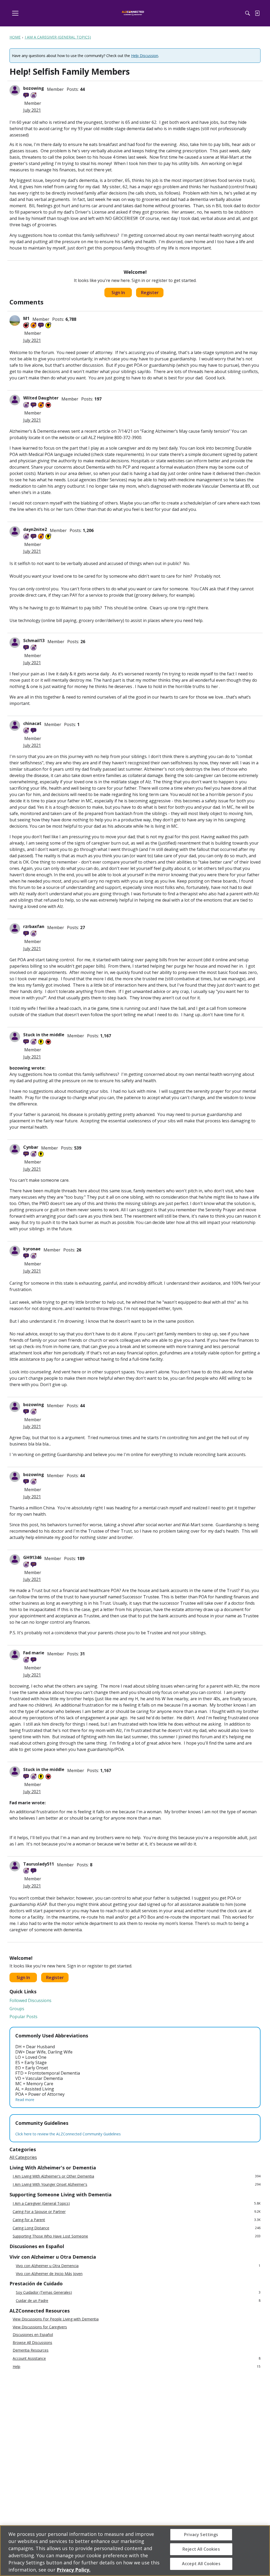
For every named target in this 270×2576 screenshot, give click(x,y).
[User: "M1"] (15, 321)
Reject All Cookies (201, 2549)
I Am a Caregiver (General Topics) (137, 2203)
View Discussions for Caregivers (40, 2327)
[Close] (262, 2550)
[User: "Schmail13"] (15, 643)
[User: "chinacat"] (15, 726)
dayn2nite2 (35, 529)
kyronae (32, 1249)
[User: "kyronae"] (15, 1251)
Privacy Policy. (74, 2570)
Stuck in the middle (44, 1035)
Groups (17, 2009)
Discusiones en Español (33, 2335)
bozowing (34, 88)
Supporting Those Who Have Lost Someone (137, 2236)
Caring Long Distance (137, 2228)
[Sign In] (257, 13)
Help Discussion (145, 56)
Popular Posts (23, 2017)
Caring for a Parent (137, 2220)
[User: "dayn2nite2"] (15, 531)
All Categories (23, 2157)
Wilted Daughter (41, 398)
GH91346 (32, 1557)
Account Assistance (137, 2358)
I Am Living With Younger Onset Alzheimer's (137, 2184)
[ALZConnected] (133, 13)
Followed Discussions (30, 2000)
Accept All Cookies (201, 2564)
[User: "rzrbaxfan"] (15, 929)
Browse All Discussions (32, 2343)
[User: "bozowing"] (15, 90)
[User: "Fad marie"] (15, 1655)
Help (137, 2367)
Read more (25, 2100)
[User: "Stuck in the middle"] (15, 1037)
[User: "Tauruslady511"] (15, 1866)
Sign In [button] (118, 293)
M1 (26, 318)
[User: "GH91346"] (15, 1560)
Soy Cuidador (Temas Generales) (138, 2292)
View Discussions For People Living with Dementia (56, 2319)
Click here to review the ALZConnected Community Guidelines (68, 2134)
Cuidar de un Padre (138, 2300)
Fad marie (34, 1653)
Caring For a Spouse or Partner (137, 2212)
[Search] (248, 13)
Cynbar (31, 1147)
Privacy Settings (201, 2535)
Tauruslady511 (39, 1864)
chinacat (32, 723)
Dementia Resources (31, 2350)
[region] (135, 2551)
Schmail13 (34, 641)
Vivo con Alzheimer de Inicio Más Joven (49, 2274)
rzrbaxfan (34, 926)
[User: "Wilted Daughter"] (15, 400)
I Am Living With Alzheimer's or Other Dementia (137, 2176)
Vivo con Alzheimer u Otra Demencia (138, 2266)
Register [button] (150, 293)
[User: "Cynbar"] (15, 1149)
